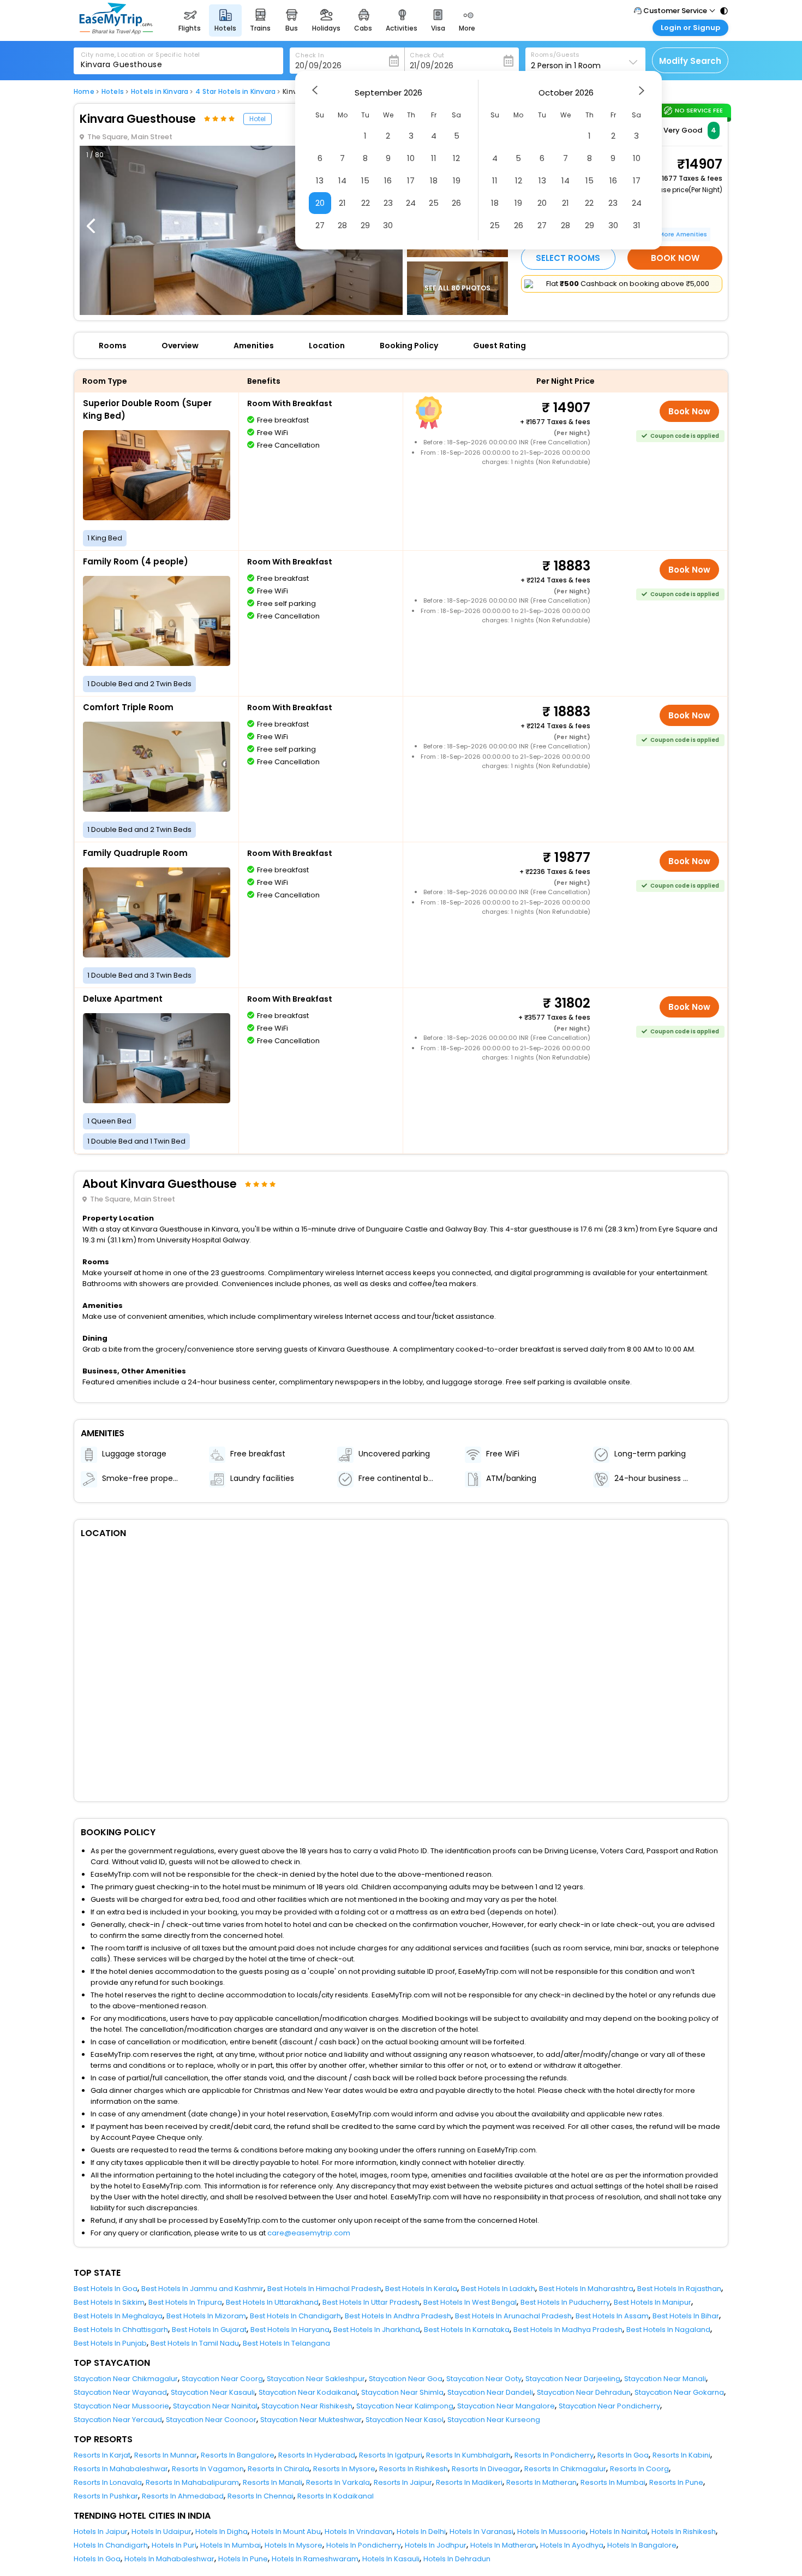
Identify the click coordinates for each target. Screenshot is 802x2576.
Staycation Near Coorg (222, 2379)
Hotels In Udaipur (161, 2532)
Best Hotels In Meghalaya (118, 2316)
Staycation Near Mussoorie (121, 2406)
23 (388, 203)
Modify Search (690, 61)
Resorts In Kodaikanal (336, 2496)
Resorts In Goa (623, 2455)
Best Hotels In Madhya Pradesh (568, 2330)
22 (366, 203)
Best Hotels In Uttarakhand (272, 2302)
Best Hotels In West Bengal (470, 2302)
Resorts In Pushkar (106, 2496)
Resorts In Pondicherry (554, 2455)
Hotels (113, 92)
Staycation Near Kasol (405, 2420)
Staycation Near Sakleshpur (316, 2379)
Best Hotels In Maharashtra (586, 2289)
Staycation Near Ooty (484, 2379)
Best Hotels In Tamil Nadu (195, 2343)
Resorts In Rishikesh (414, 2469)
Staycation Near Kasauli (213, 2392)
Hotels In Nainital (619, 2532)
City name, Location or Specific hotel (140, 55)
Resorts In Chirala (279, 2469)
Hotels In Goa (97, 2559)
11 (434, 158)
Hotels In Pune (243, 2559)
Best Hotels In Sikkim (109, 2302)
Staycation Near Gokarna (679, 2392)
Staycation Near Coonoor (211, 2420)
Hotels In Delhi (421, 2532)
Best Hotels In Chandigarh (295, 2316)
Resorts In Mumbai (613, 2482)
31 (637, 225)
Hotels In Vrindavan (359, 2532)
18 (434, 180)
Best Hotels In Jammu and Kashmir (202, 2289)
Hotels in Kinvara (160, 92)
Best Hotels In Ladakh (498, 2289)
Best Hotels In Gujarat (209, 2330)
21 (342, 203)
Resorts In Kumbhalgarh (468, 2455)
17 (411, 180)
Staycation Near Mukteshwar (311, 2420)
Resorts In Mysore (344, 2469)
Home (84, 92)
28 (342, 225)
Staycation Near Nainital (215, 2406)
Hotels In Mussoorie (552, 2532)
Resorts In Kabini (681, 2455)
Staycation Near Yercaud (118, 2420)
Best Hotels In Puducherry (565, 2302)
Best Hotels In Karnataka (467, 2330)
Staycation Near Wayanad (120, 2392)
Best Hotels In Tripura (185, 2302)
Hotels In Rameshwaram (315, 2559)
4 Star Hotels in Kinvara (235, 92)
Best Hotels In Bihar (686, 2316)
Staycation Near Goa (406, 2379)
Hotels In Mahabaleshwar (169, 2559)
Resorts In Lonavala (108, 2482)
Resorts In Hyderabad (317, 2455)
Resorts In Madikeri (469, 2482)
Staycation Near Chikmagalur (126, 2379)
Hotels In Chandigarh (111, 2545)
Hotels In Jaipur (101, 2532)
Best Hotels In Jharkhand (377, 2330)
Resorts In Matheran (541, 2482)
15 (365, 180)
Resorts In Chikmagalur (565, 2469)
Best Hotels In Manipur (653, 2302)
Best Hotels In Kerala (421, 2289)
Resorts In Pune (676, 2482)
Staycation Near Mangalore (506, 2406)
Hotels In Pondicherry (364, 2545)
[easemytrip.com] (116, 31)
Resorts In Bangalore (238, 2455)
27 (320, 225)
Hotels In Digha (222, 2532)
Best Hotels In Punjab (110, 2343)
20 (320, 203)
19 (457, 180)
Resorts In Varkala (338, 2482)
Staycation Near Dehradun (584, 2392)
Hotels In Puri (174, 2545)
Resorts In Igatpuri (391, 2455)
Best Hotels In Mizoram (206, 2316)
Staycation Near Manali (665, 2379)
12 (456, 158)
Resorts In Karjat (102, 2455)
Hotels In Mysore (294, 2545)
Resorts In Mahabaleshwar (121, 2469)
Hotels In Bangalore (642, 2545)
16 (388, 180)
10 (411, 158)
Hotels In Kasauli (391, 2559)
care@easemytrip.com (309, 2233)
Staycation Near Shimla (402, 2392)
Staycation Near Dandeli (490, 2392)
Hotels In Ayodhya (572, 2545)
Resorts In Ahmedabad (183, 2496)
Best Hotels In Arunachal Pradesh (513, 2316)
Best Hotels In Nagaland (668, 2330)
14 (342, 180)
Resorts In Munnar (166, 2455)
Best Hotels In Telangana (286, 2343)
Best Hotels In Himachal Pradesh (324, 2289)
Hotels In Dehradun (457, 2559)
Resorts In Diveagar (486, 2469)
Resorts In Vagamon (208, 2469)
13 (320, 180)
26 (456, 203)
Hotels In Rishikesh (684, 2532)
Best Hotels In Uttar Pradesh (371, 2302)
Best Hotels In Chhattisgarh (121, 2330)
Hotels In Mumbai (231, 2545)
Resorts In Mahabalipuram (192, 2482)
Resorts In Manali (273, 2482)
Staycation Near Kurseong (494, 2420)
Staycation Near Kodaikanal (308, 2392)
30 (388, 225)
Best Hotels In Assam (612, 2316)
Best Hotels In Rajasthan (679, 2289)
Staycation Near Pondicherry (609, 2406)
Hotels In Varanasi (481, 2532)
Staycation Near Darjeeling (573, 2379)
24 (411, 203)
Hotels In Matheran (503, 2545)
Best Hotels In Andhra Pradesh (398, 2316)
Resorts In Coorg (639, 2469)
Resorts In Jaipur (403, 2482)
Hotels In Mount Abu (286, 2532)
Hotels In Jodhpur (436, 2545)
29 (365, 225)
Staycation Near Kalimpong (405, 2406)
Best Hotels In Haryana (290, 2330)
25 (434, 203)
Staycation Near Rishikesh (307, 2406)
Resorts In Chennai (261, 2496)
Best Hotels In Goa (106, 2289)
